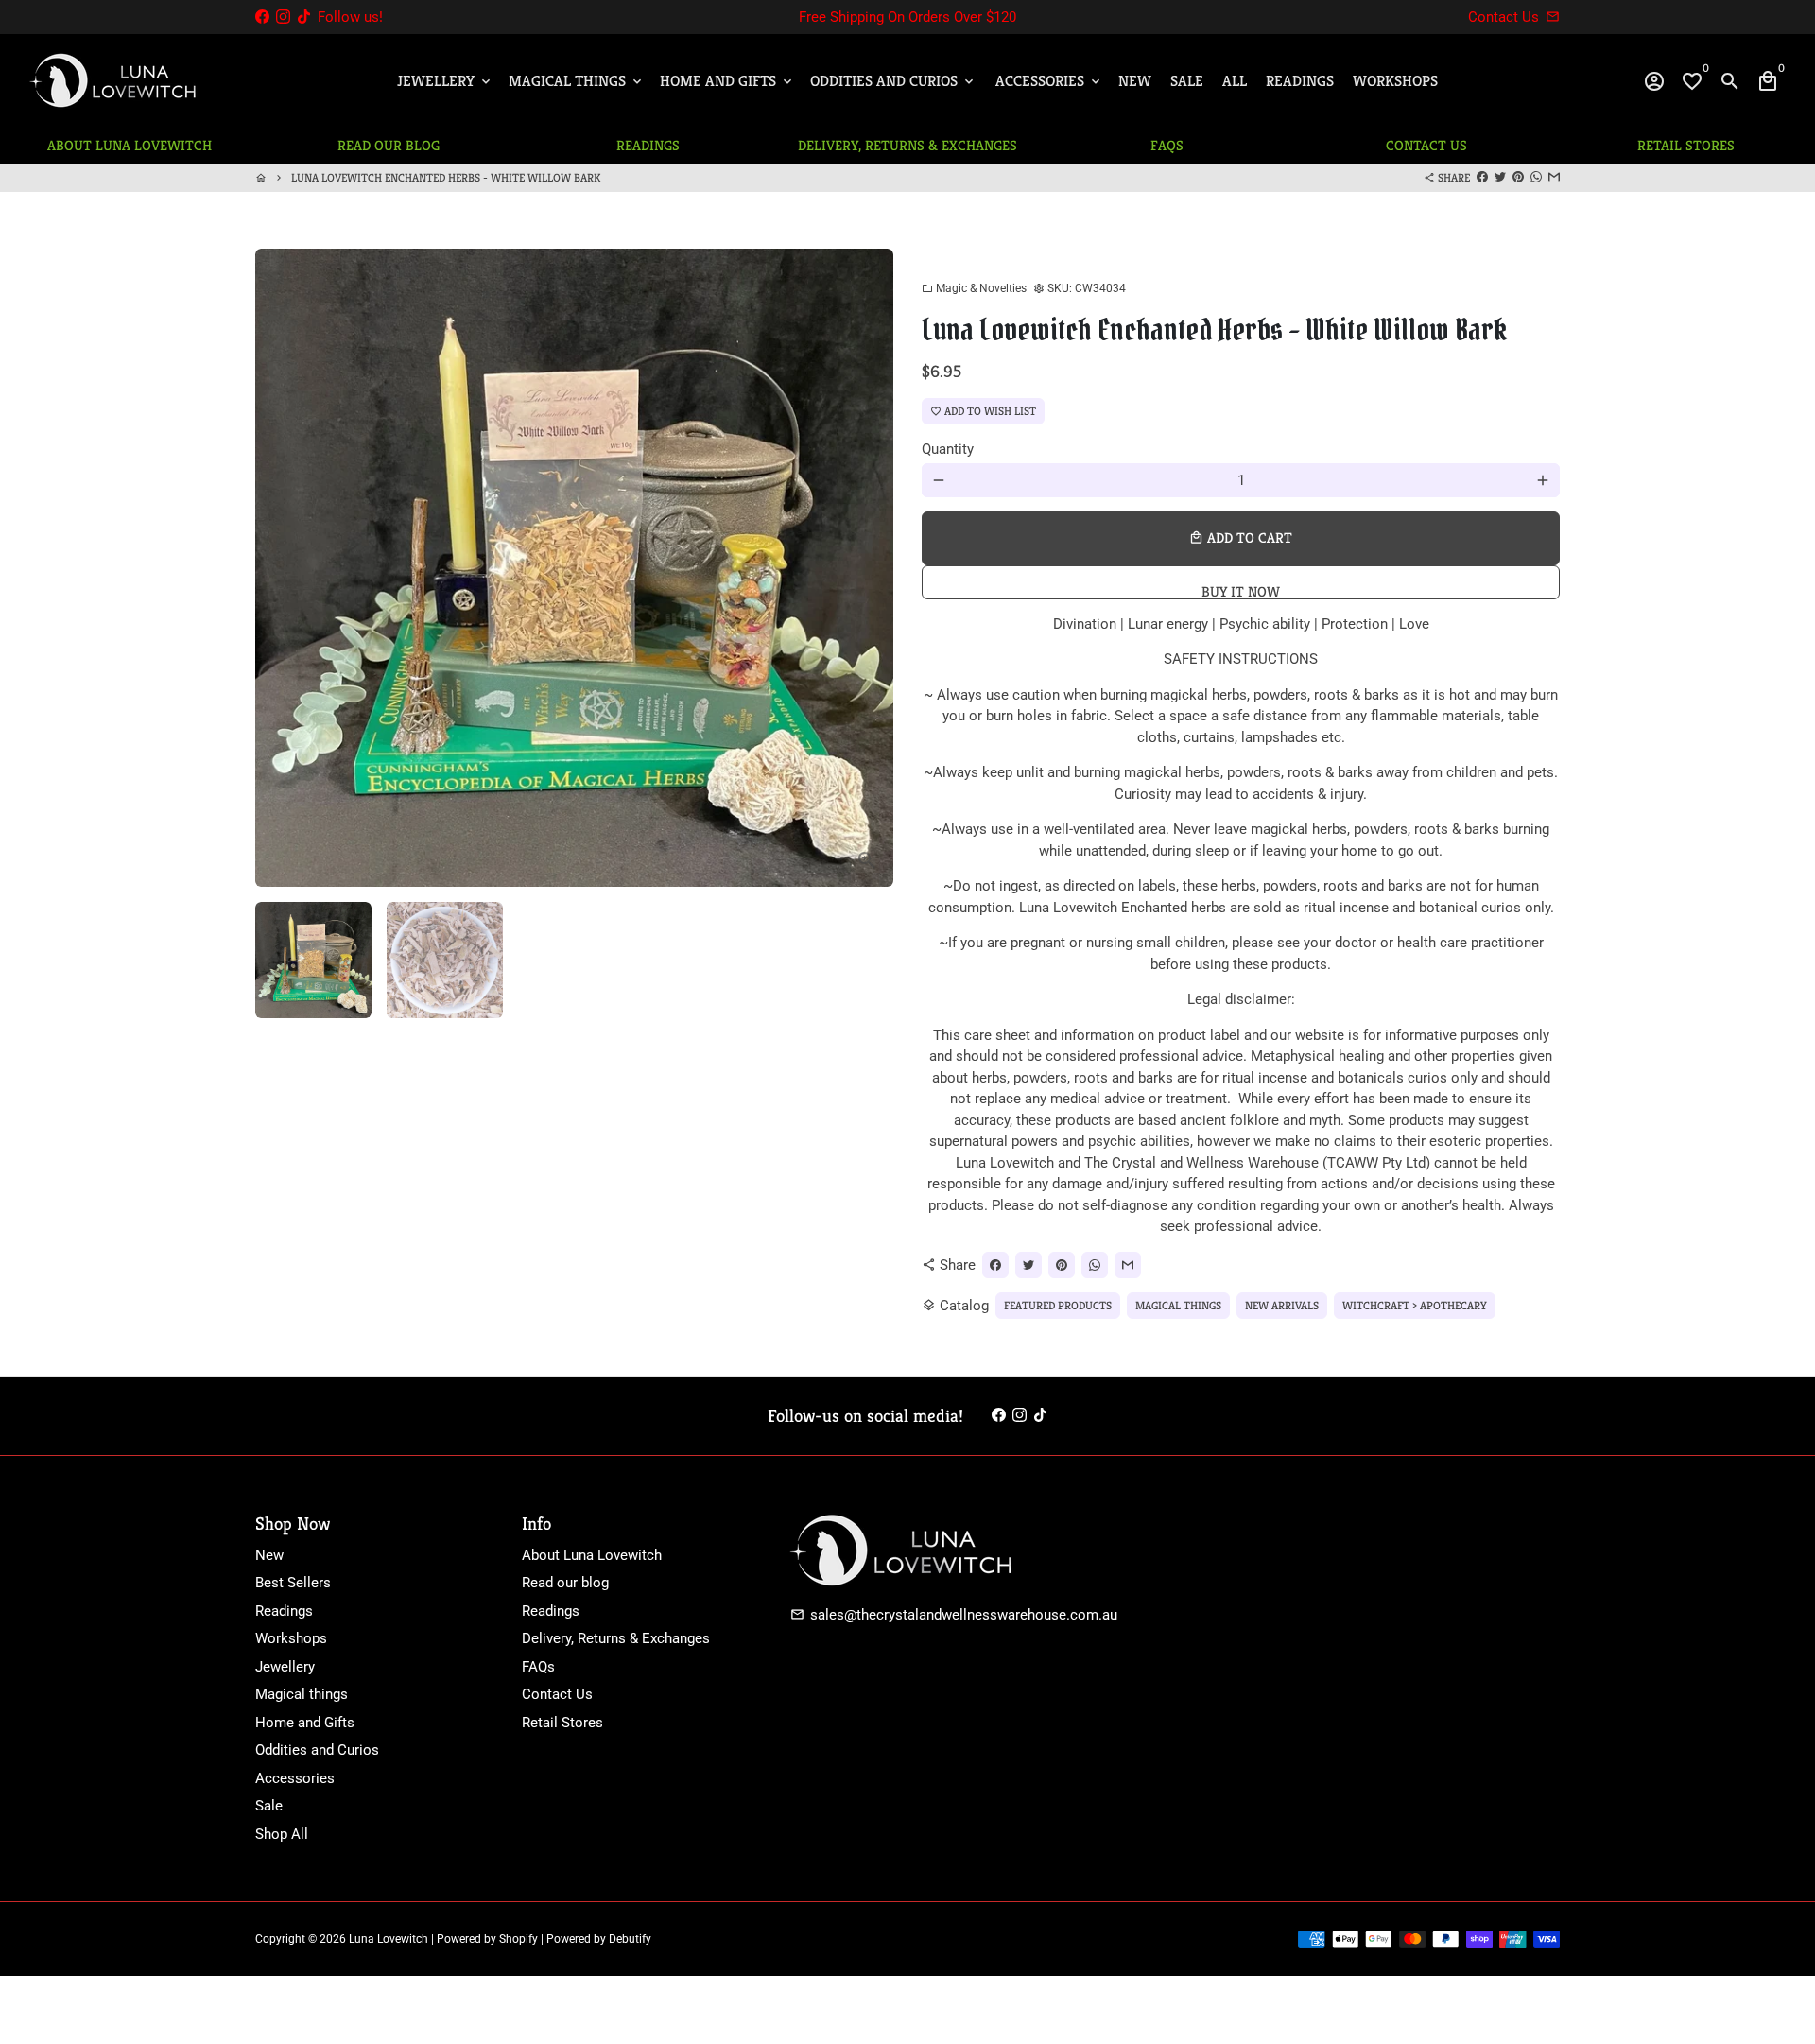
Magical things (302, 1694)
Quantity (948, 449)
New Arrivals (1282, 1305)
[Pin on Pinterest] (1518, 177)
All (1235, 81)
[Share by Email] (1554, 177)
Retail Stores (562, 1723)
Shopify (519, 1939)
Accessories (1049, 81)
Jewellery (445, 81)
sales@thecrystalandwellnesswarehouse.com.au (954, 1615)
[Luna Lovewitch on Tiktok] (304, 17)
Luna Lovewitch (389, 1939)
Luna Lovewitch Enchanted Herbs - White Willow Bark (446, 177)
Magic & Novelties (974, 288)
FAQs (538, 1667)
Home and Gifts (727, 81)
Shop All (282, 1834)
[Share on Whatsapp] (1536, 177)
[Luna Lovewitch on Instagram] (283, 17)
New (1135, 81)
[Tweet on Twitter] (1500, 177)
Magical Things (577, 81)
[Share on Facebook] (1482, 177)
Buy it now (1241, 591)
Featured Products (1058, 1305)
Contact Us (557, 1694)
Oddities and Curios (893, 81)
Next (869, 567)
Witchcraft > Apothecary (1415, 1305)
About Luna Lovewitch (592, 1555)
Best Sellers (293, 1583)
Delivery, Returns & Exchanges (616, 1638)
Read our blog (565, 1583)
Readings (1300, 81)
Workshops (1395, 81)
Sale (1187, 81)
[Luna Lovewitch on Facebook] (262, 17)
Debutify (630, 1939)
